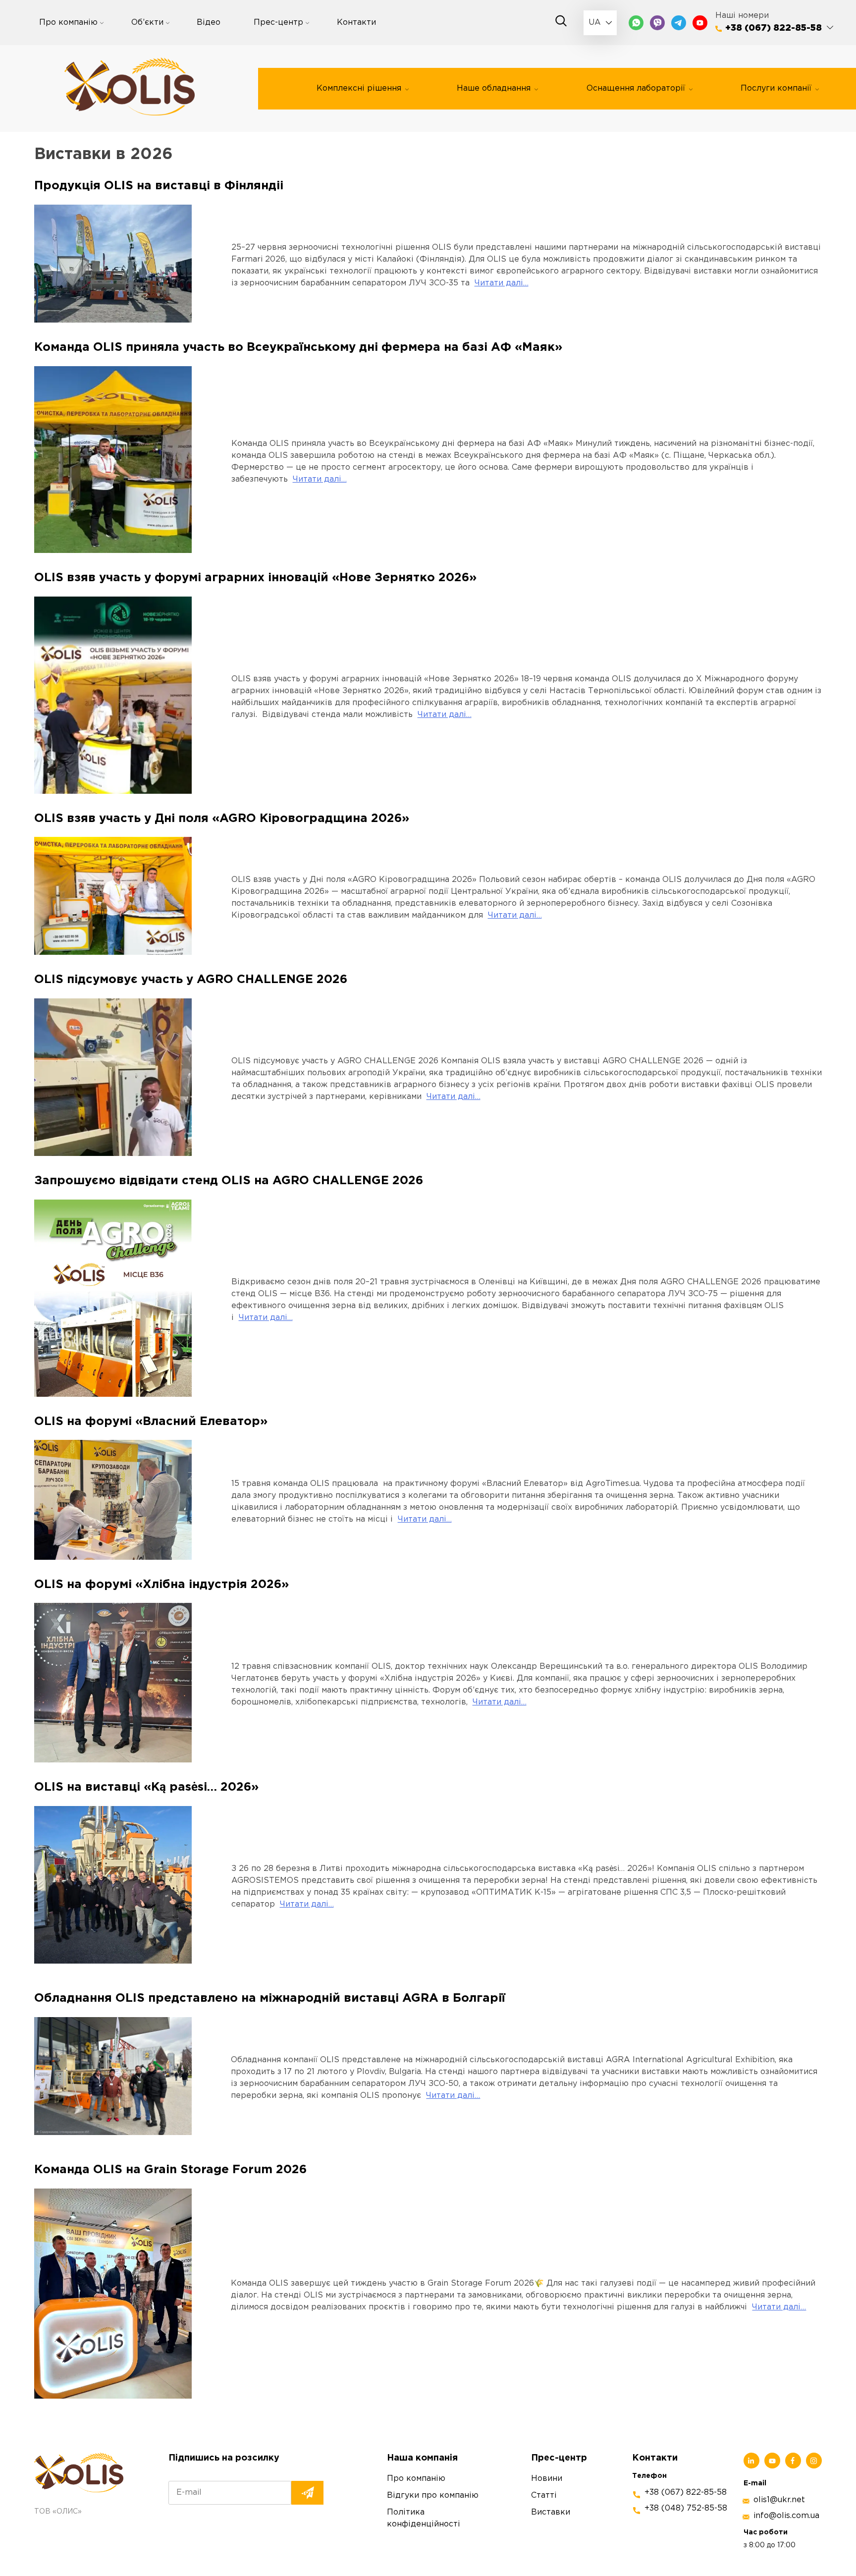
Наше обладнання (494, 88)
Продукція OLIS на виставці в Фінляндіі (160, 186)
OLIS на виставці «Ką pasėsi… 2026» (146, 1787)
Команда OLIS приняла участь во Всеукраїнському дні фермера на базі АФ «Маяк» (298, 347)
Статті (544, 2495)
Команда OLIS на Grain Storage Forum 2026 (170, 2170)
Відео (209, 23)
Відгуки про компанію (433, 2495)
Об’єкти (147, 23)
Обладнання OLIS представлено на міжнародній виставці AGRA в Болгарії (270, 1998)
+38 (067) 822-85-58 (774, 28)
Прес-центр (278, 23)
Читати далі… (502, 283)
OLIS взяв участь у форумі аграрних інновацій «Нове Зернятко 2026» (255, 578)
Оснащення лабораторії (636, 88)
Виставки (551, 2512)
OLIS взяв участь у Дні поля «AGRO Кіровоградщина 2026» (222, 819)
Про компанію (68, 23)
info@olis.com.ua (786, 2516)
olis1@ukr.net (779, 2500)
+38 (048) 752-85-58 (686, 2508)
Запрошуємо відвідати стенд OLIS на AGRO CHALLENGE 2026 (229, 1181)
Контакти (356, 23)
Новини (547, 2478)
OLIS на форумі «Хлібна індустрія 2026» (161, 1585)
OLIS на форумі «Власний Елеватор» (151, 1422)
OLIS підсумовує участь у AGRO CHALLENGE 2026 (191, 980)
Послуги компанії (776, 88)
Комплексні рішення (359, 88)
